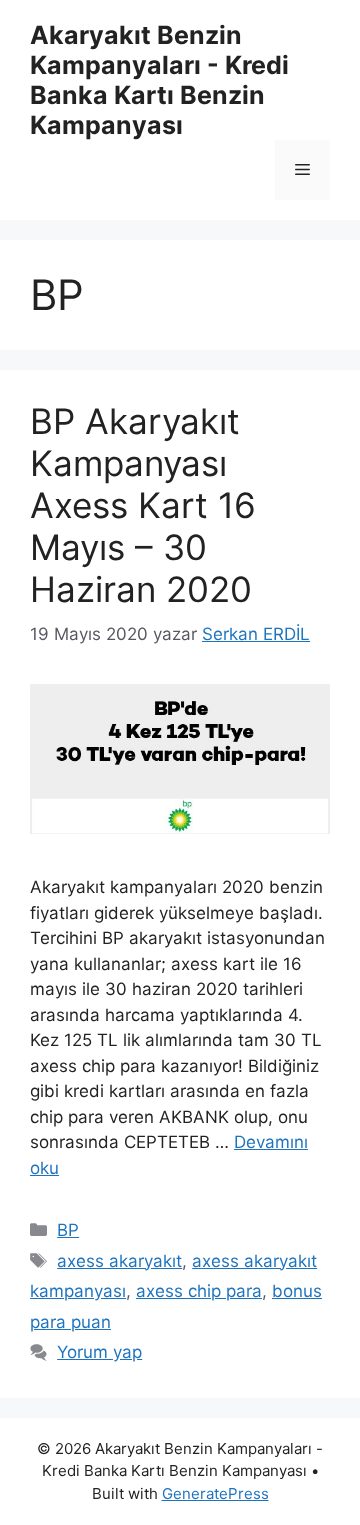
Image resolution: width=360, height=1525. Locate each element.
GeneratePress (215, 1493)
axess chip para (199, 1291)
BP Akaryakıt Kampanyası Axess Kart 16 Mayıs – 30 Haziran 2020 (143, 505)
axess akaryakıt (119, 1261)
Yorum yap (99, 1352)
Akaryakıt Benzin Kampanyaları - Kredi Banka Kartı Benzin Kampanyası (159, 80)
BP (68, 1230)
